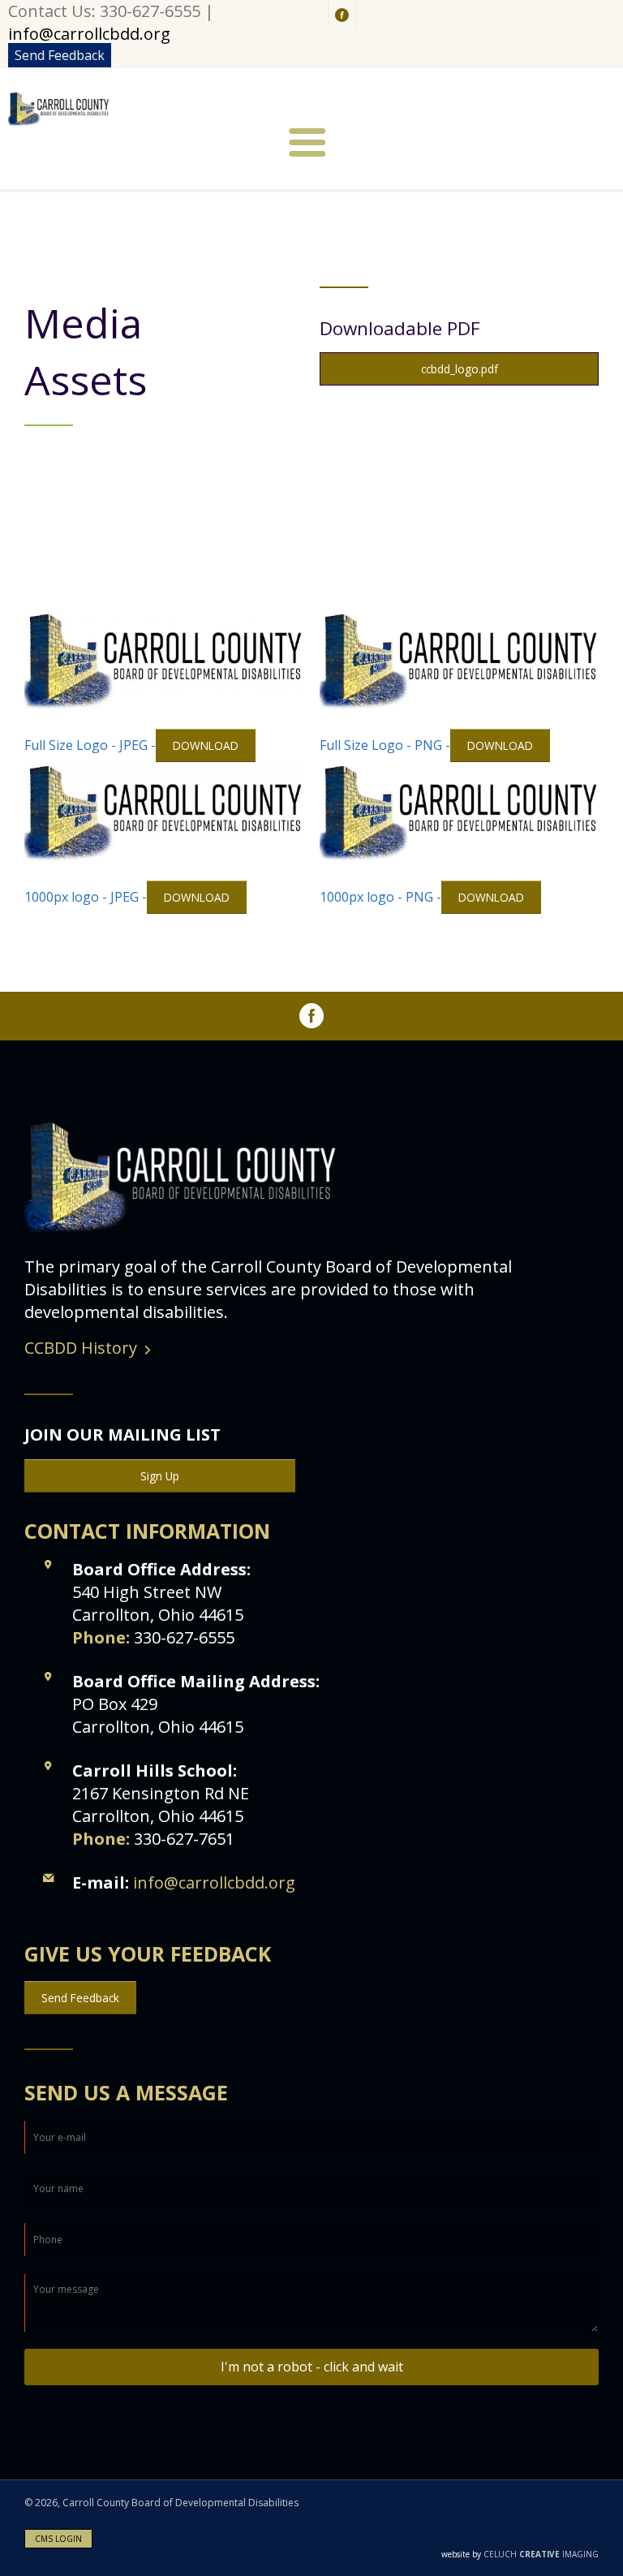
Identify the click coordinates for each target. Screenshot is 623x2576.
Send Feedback (60, 55)
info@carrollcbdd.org (89, 34)
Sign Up (160, 1476)
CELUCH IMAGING (520, 2554)
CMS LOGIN (58, 2539)
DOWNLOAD (206, 745)
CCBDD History (81, 1348)
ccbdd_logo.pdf (460, 369)
